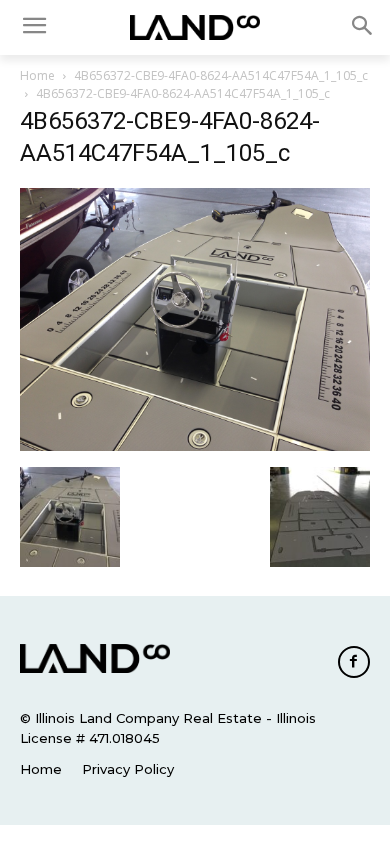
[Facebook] (354, 662)
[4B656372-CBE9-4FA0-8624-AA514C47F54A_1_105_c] (195, 446)
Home (37, 75)
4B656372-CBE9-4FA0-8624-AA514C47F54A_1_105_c (221, 75)
